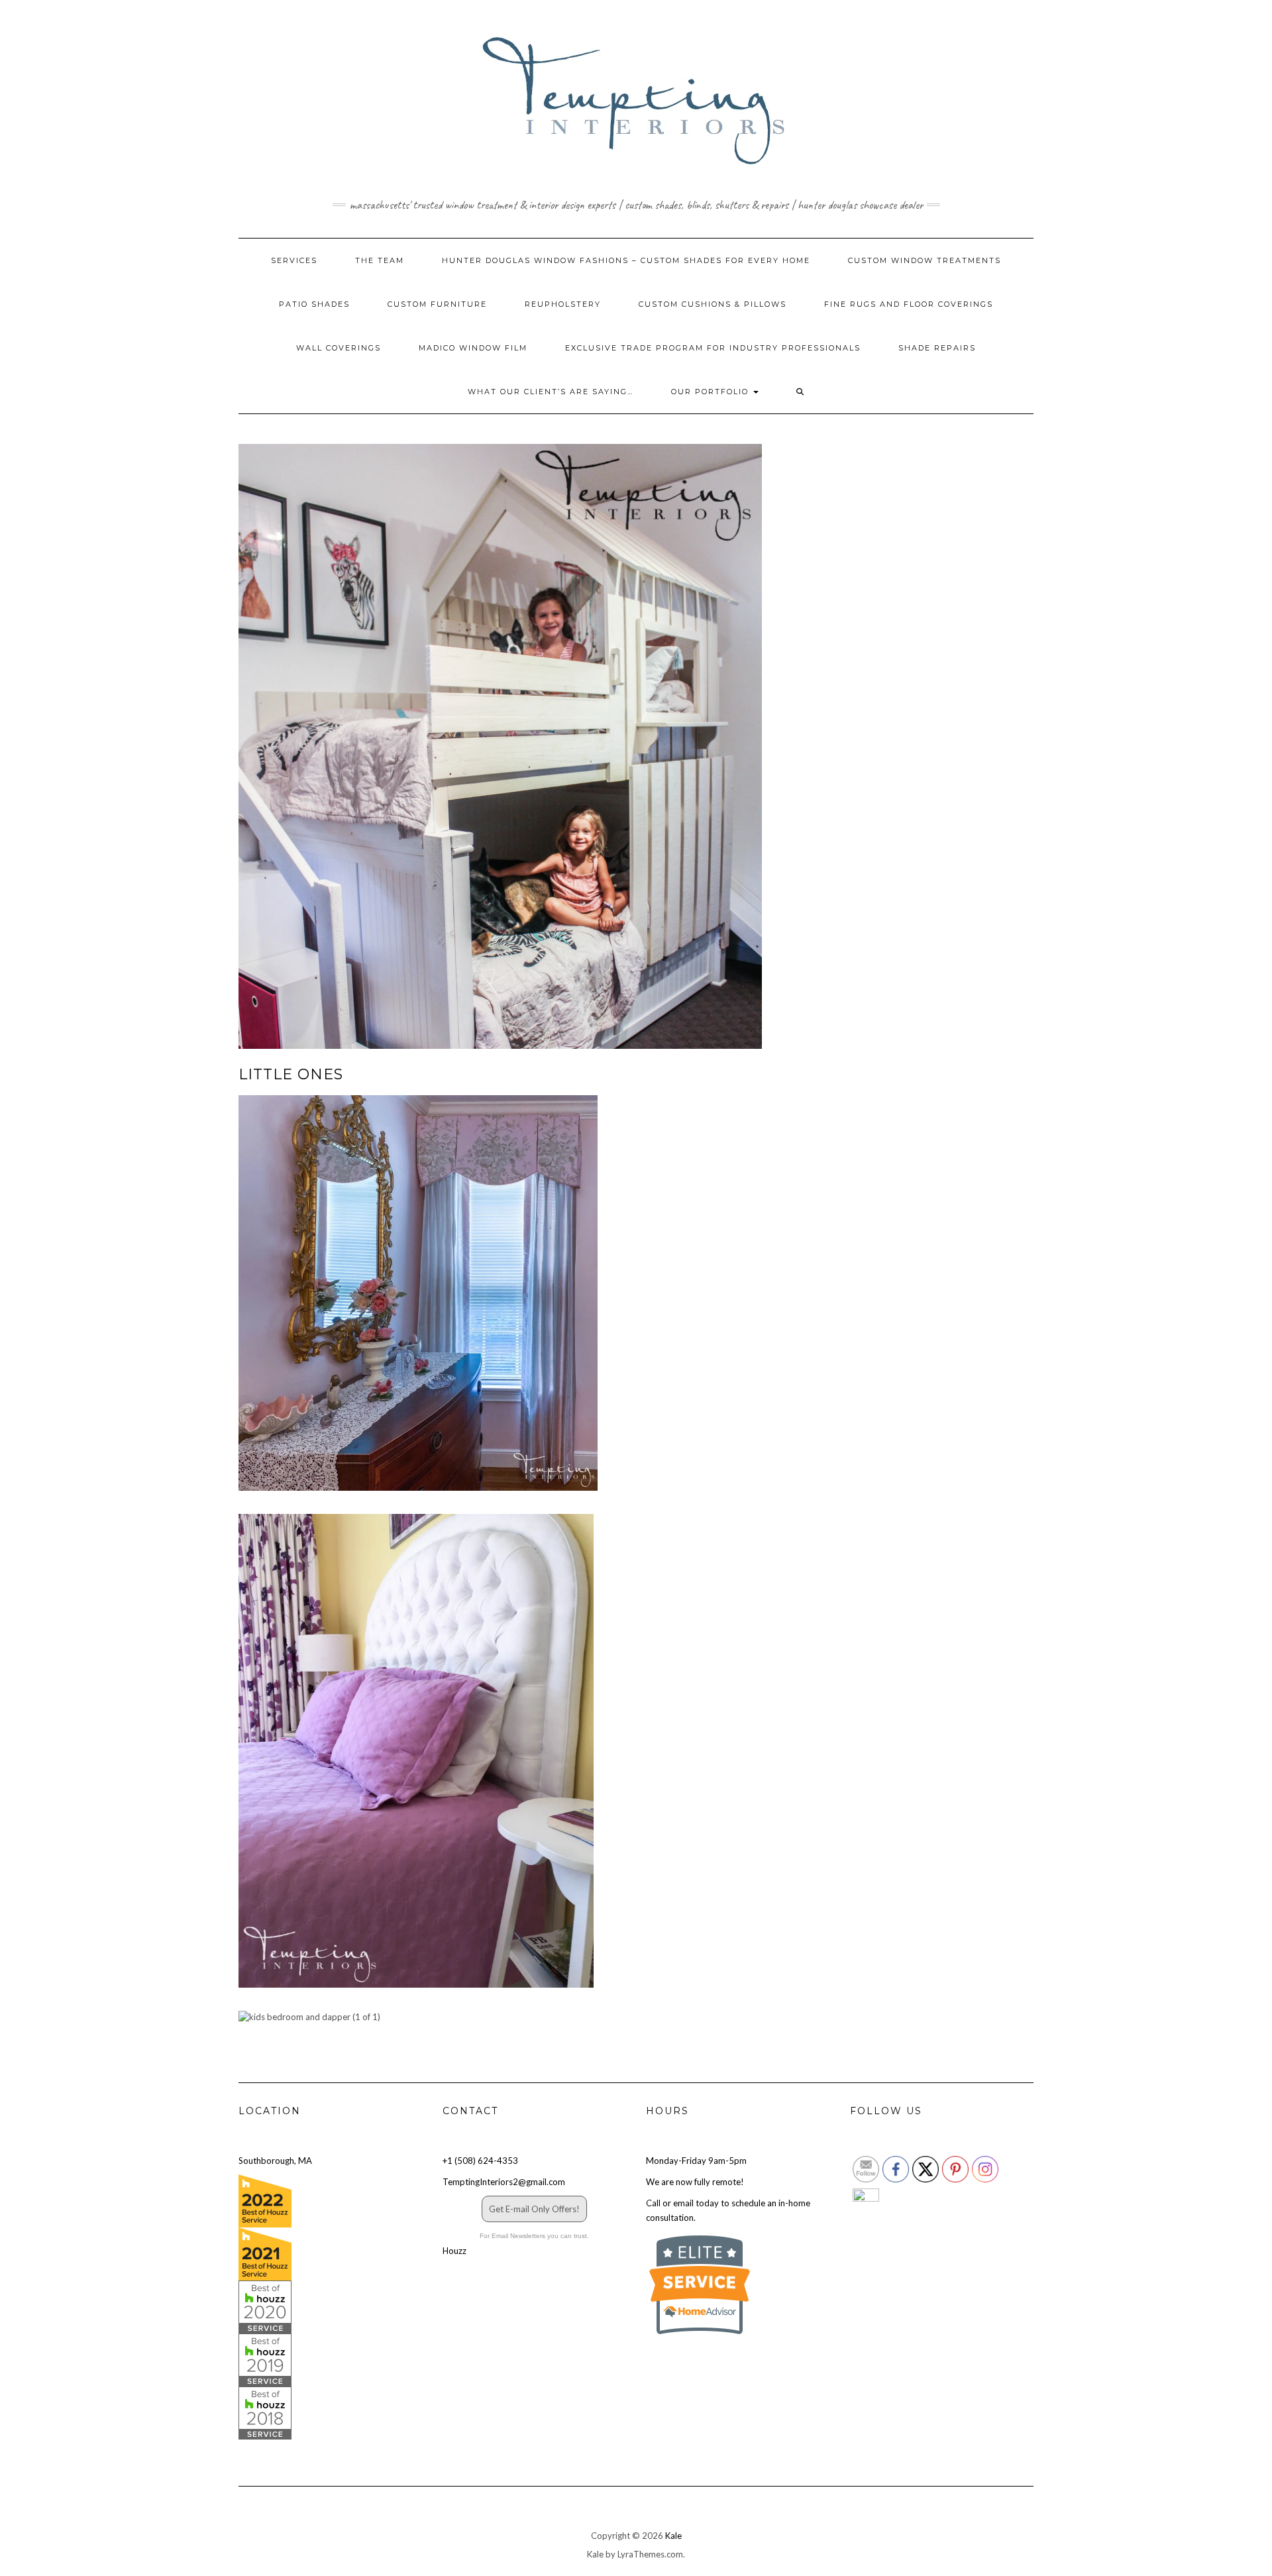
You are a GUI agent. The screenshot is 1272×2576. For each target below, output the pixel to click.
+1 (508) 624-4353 (480, 2161)
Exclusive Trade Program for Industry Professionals (713, 348)
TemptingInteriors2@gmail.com (504, 2182)
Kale (673, 2536)
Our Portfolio (712, 392)
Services (294, 260)
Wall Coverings (339, 348)
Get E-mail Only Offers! (534, 2209)
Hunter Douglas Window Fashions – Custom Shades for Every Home (626, 260)
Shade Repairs (937, 348)
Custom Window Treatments (925, 260)
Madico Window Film (473, 348)
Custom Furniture (437, 304)
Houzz (454, 2251)
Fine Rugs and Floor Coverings (909, 304)
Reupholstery (563, 304)
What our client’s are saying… (551, 392)
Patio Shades (314, 304)
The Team (380, 260)
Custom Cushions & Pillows (713, 304)
